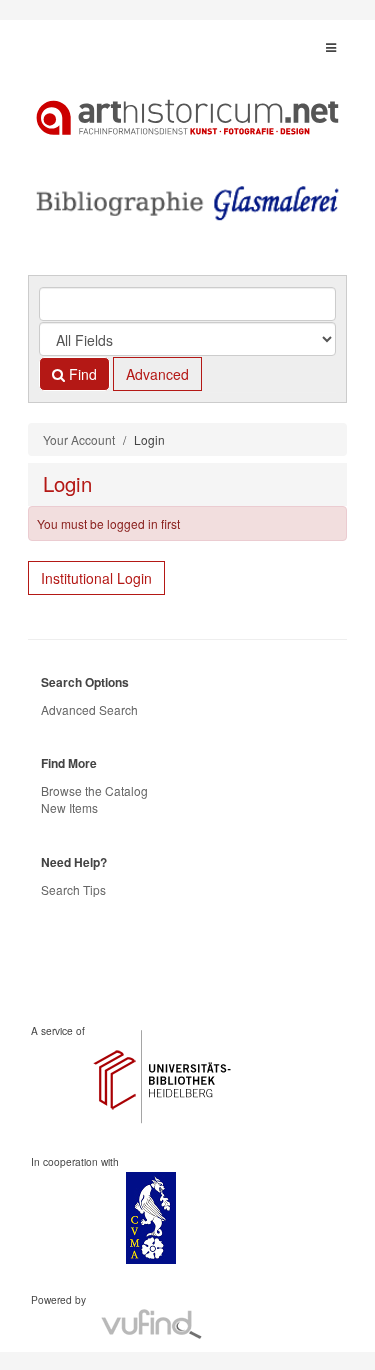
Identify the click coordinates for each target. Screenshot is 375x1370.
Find (81, 374)
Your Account (79, 439)
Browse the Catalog (94, 790)
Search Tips (73, 889)
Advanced (157, 374)
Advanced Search (89, 709)
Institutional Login (96, 578)
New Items (69, 807)
